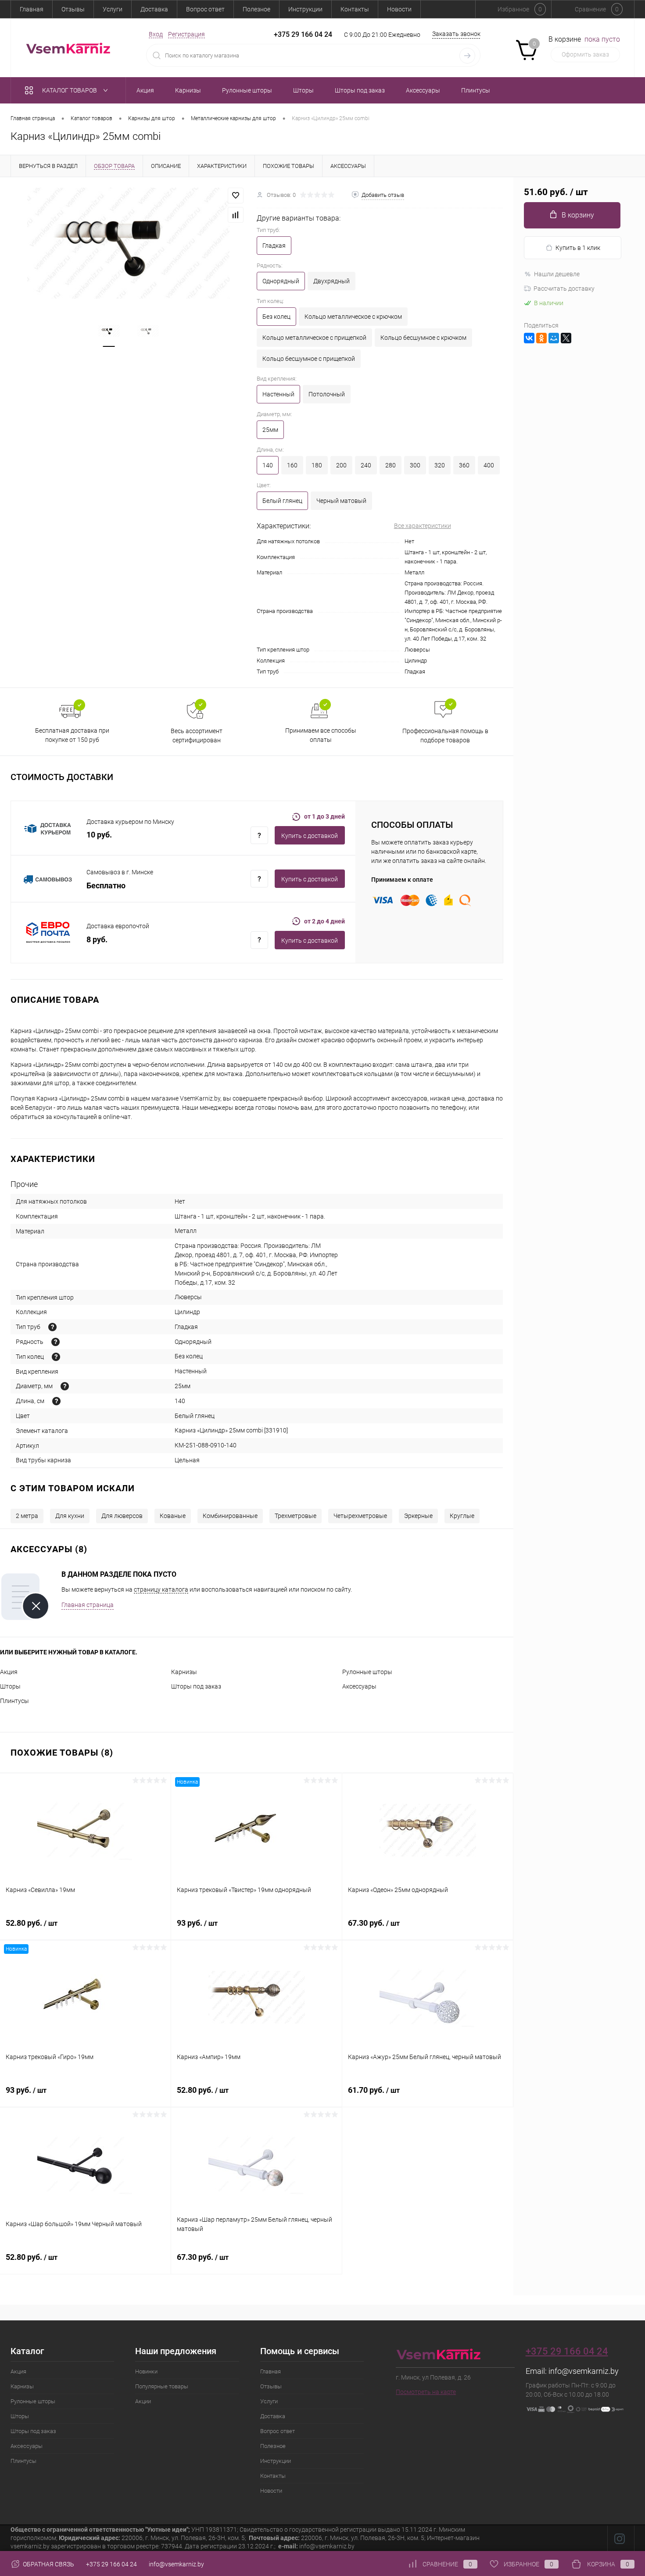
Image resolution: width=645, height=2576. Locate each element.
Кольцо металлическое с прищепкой (314, 338)
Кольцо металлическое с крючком (353, 317)
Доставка (154, 9)
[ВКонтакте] (529, 338)
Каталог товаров (70, 90)
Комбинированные (230, 1516)
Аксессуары (359, 1686)
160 (292, 465)
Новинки (146, 2371)
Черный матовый (341, 501)
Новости (399, 9)
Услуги (113, 9)
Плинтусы (14, 1701)
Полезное (256, 9)
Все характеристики (423, 526)
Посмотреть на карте (426, 2392)
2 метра (27, 1516)
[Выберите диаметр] (65, 1386)
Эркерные (418, 1516)
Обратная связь (48, 2564)
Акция (9, 1672)
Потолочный (327, 394)
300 (415, 465)
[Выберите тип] (52, 1327)
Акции (143, 2401)
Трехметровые (296, 1516)
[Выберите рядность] (56, 1342)
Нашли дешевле (557, 274)
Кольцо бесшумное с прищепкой (309, 359)
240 (366, 465)
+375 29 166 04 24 (303, 34)
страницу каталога (161, 1589)
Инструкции (305, 9)
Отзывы (73, 9)
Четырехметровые (360, 1516)
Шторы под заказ (196, 1686)
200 (341, 465)
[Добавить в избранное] (236, 196)
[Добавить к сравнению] (236, 215)
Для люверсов (122, 1516)
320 (440, 465)
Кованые (173, 1516)
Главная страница (88, 1605)
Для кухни (70, 1516)
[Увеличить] (128, 243)
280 (391, 465)
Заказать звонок (456, 34)
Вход (156, 34)
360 (464, 465)
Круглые (462, 1516)
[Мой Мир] (554, 338)
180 (317, 465)
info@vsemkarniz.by (584, 2371)
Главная (32, 9)
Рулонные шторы (367, 1672)
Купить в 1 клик (578, 248)
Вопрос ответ (205, 9)
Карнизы (184, 1672)
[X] (566, 338)
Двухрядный (331, 281)
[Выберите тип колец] (56, 1357)
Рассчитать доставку (564, 289)
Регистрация (186, 34)
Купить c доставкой (310, 836)
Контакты (355, 9)
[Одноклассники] (541, 338)
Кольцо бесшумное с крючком (423, 338)
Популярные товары (162, 2386)
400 (489, 465)
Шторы (10, 1686)
